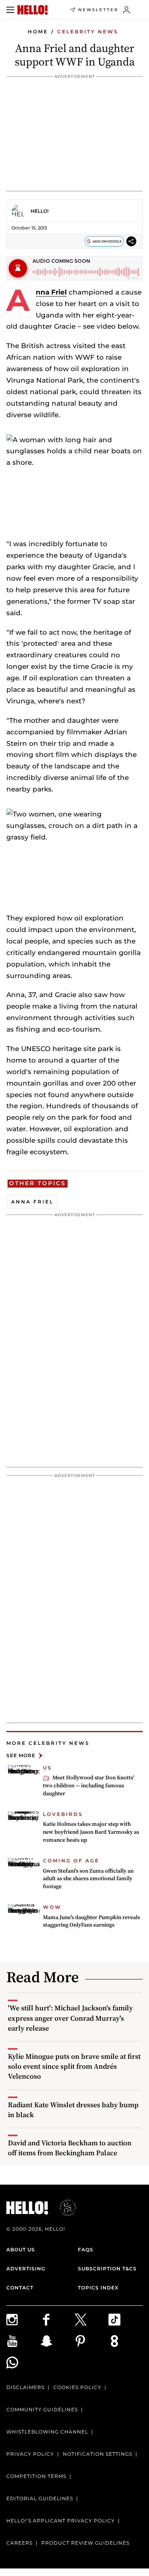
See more (21, 1755)
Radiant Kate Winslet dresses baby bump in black (73, 2110)
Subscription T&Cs (107, 2269)
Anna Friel (51, 292)
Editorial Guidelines (40, 2498)
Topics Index (98, 2288)
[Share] (131, 241)
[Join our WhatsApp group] (23, 2362)
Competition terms (36, 2476)
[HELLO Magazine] (33, 10)
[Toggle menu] (10, 10)
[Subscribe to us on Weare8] (126, 2341)
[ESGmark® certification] (63, 2208)
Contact (20, 2288)
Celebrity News (88, 32)
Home (38, 32)
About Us (21, 2250)
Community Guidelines (42, 2409)
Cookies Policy (77, 2387)
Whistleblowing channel (47, 2432)
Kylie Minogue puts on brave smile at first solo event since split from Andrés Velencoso (74, 2066)
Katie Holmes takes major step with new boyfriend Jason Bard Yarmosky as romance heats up (91, 1832)
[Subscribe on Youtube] (23, 2341)
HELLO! (40, 211)
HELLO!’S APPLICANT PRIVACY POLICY (61, 2521)
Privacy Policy (30, 2454)
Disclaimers (25, 2387)
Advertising (26, 2269)
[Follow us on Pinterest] (92, 2341)
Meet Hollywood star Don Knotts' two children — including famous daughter (89, 1785)
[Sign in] (127, 10)
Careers (19, 2543)
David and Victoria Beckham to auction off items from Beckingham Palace (70, 2148)
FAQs (86, 2250)
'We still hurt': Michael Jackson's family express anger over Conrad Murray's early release (70, 2018)
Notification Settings (98, 2454)
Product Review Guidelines (85, 2543)
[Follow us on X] (92, 2320)
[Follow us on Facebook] (58, 2320)
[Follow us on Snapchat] (58, 2341)
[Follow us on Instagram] (23, 2320)
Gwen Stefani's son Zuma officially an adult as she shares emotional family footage (88, 1878)
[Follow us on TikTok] (126, 2320)
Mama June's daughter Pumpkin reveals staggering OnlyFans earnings (91, 1921)
